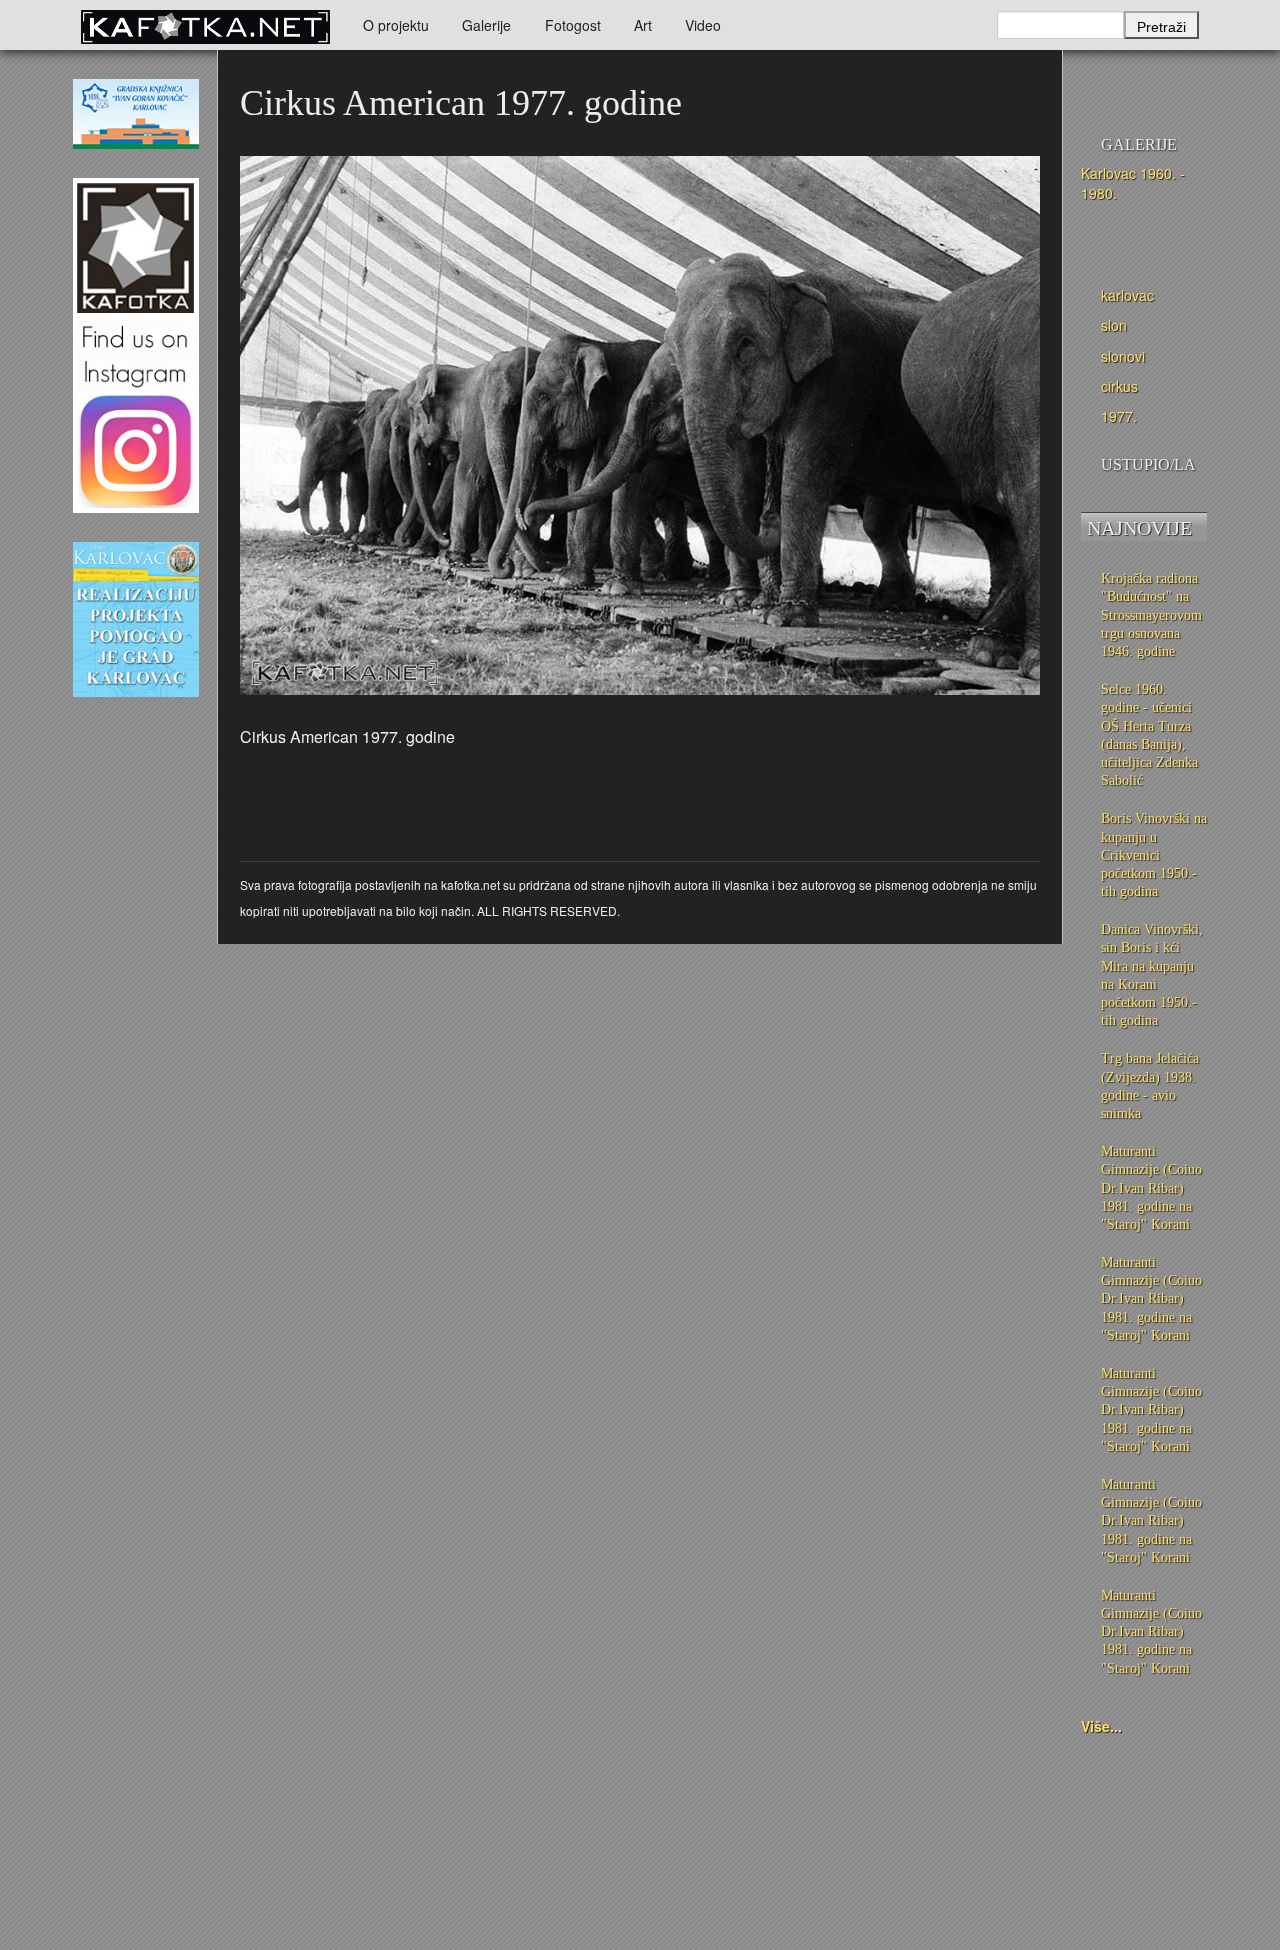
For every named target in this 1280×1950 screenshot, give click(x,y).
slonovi (1123, 356)
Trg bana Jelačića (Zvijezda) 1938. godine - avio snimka (1150, 1086)
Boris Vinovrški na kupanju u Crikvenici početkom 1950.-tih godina (1154, 855)
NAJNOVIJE (1139, 528)
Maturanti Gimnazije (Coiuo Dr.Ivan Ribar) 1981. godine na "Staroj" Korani (1151, 1188)
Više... (1101, 1726)
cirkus (1119, 386)
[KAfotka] (205, 25)
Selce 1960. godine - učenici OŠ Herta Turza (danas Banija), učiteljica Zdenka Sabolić (1149, 735)
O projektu (396, 25)
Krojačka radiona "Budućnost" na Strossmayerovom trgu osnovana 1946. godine (1151, 615)
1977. (1119, 416)
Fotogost (573, 25)
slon (1114, 325)
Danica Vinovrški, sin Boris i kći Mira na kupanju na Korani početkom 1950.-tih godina (1152, 975)
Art (643, 25)
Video (703, 25)
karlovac (1127, 295)
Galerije (486, 25)
